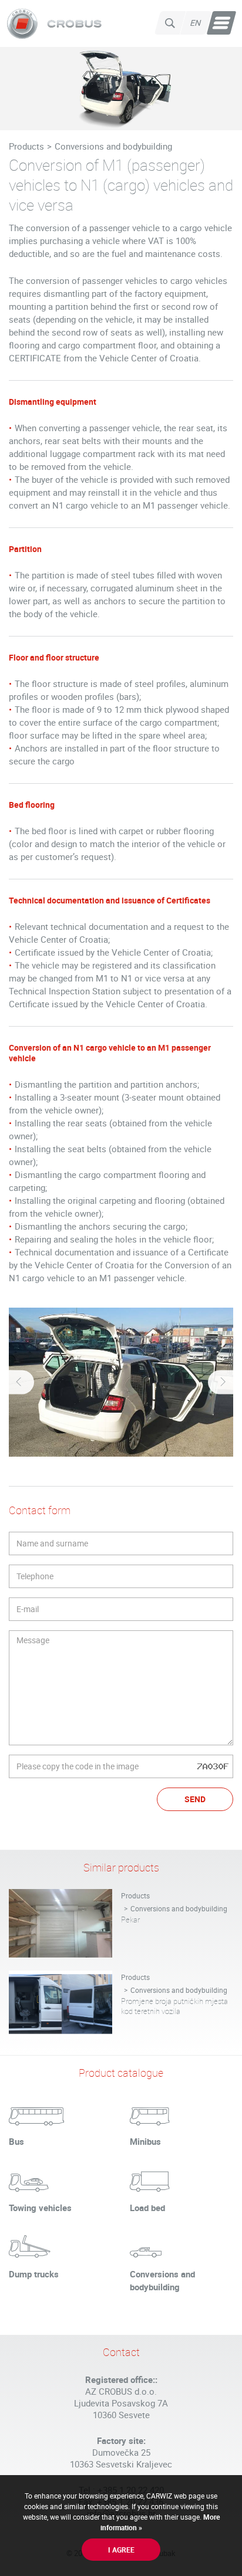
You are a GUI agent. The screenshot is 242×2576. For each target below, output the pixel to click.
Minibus (145, 2141)
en (196, 23)
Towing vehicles (40, 2208)
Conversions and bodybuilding (113, 146)
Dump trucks (34, 2274)
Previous (20, 1382)
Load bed (147, 2208)
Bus (16, 2141)
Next (222, 1382)
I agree (121, 2550)
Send (195, 1799)
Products (26, 146)
